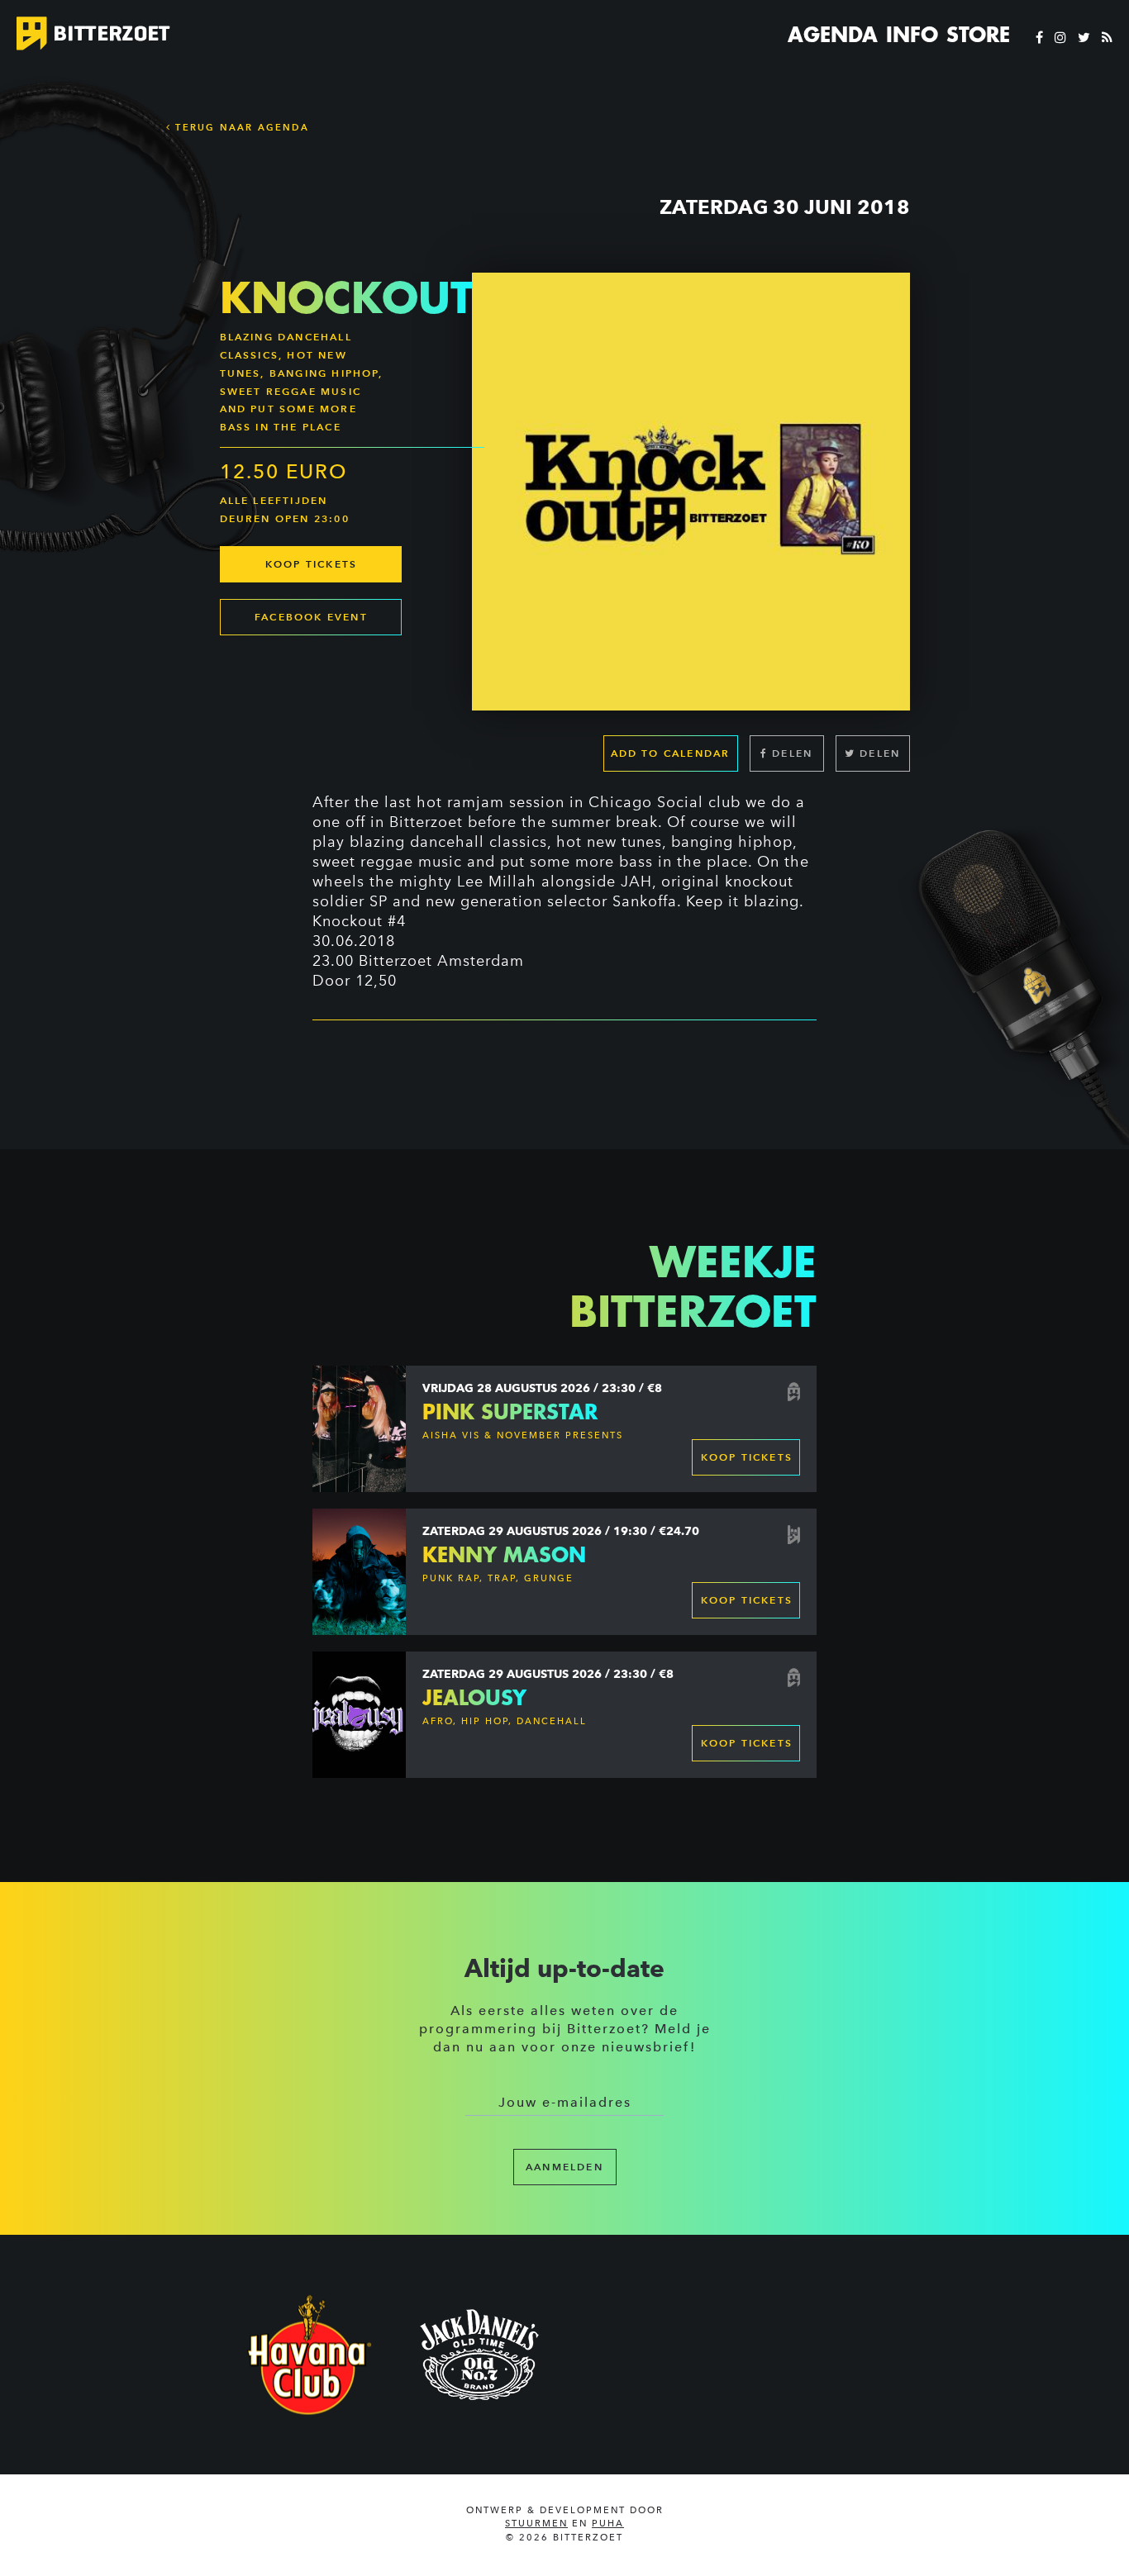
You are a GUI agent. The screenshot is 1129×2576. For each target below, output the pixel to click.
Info (912, 35)
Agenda (833, 35)
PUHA (608, 2524)
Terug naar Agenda (240, 127)
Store (978, 35)
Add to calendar (671, 753)
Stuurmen (536, 2524)
